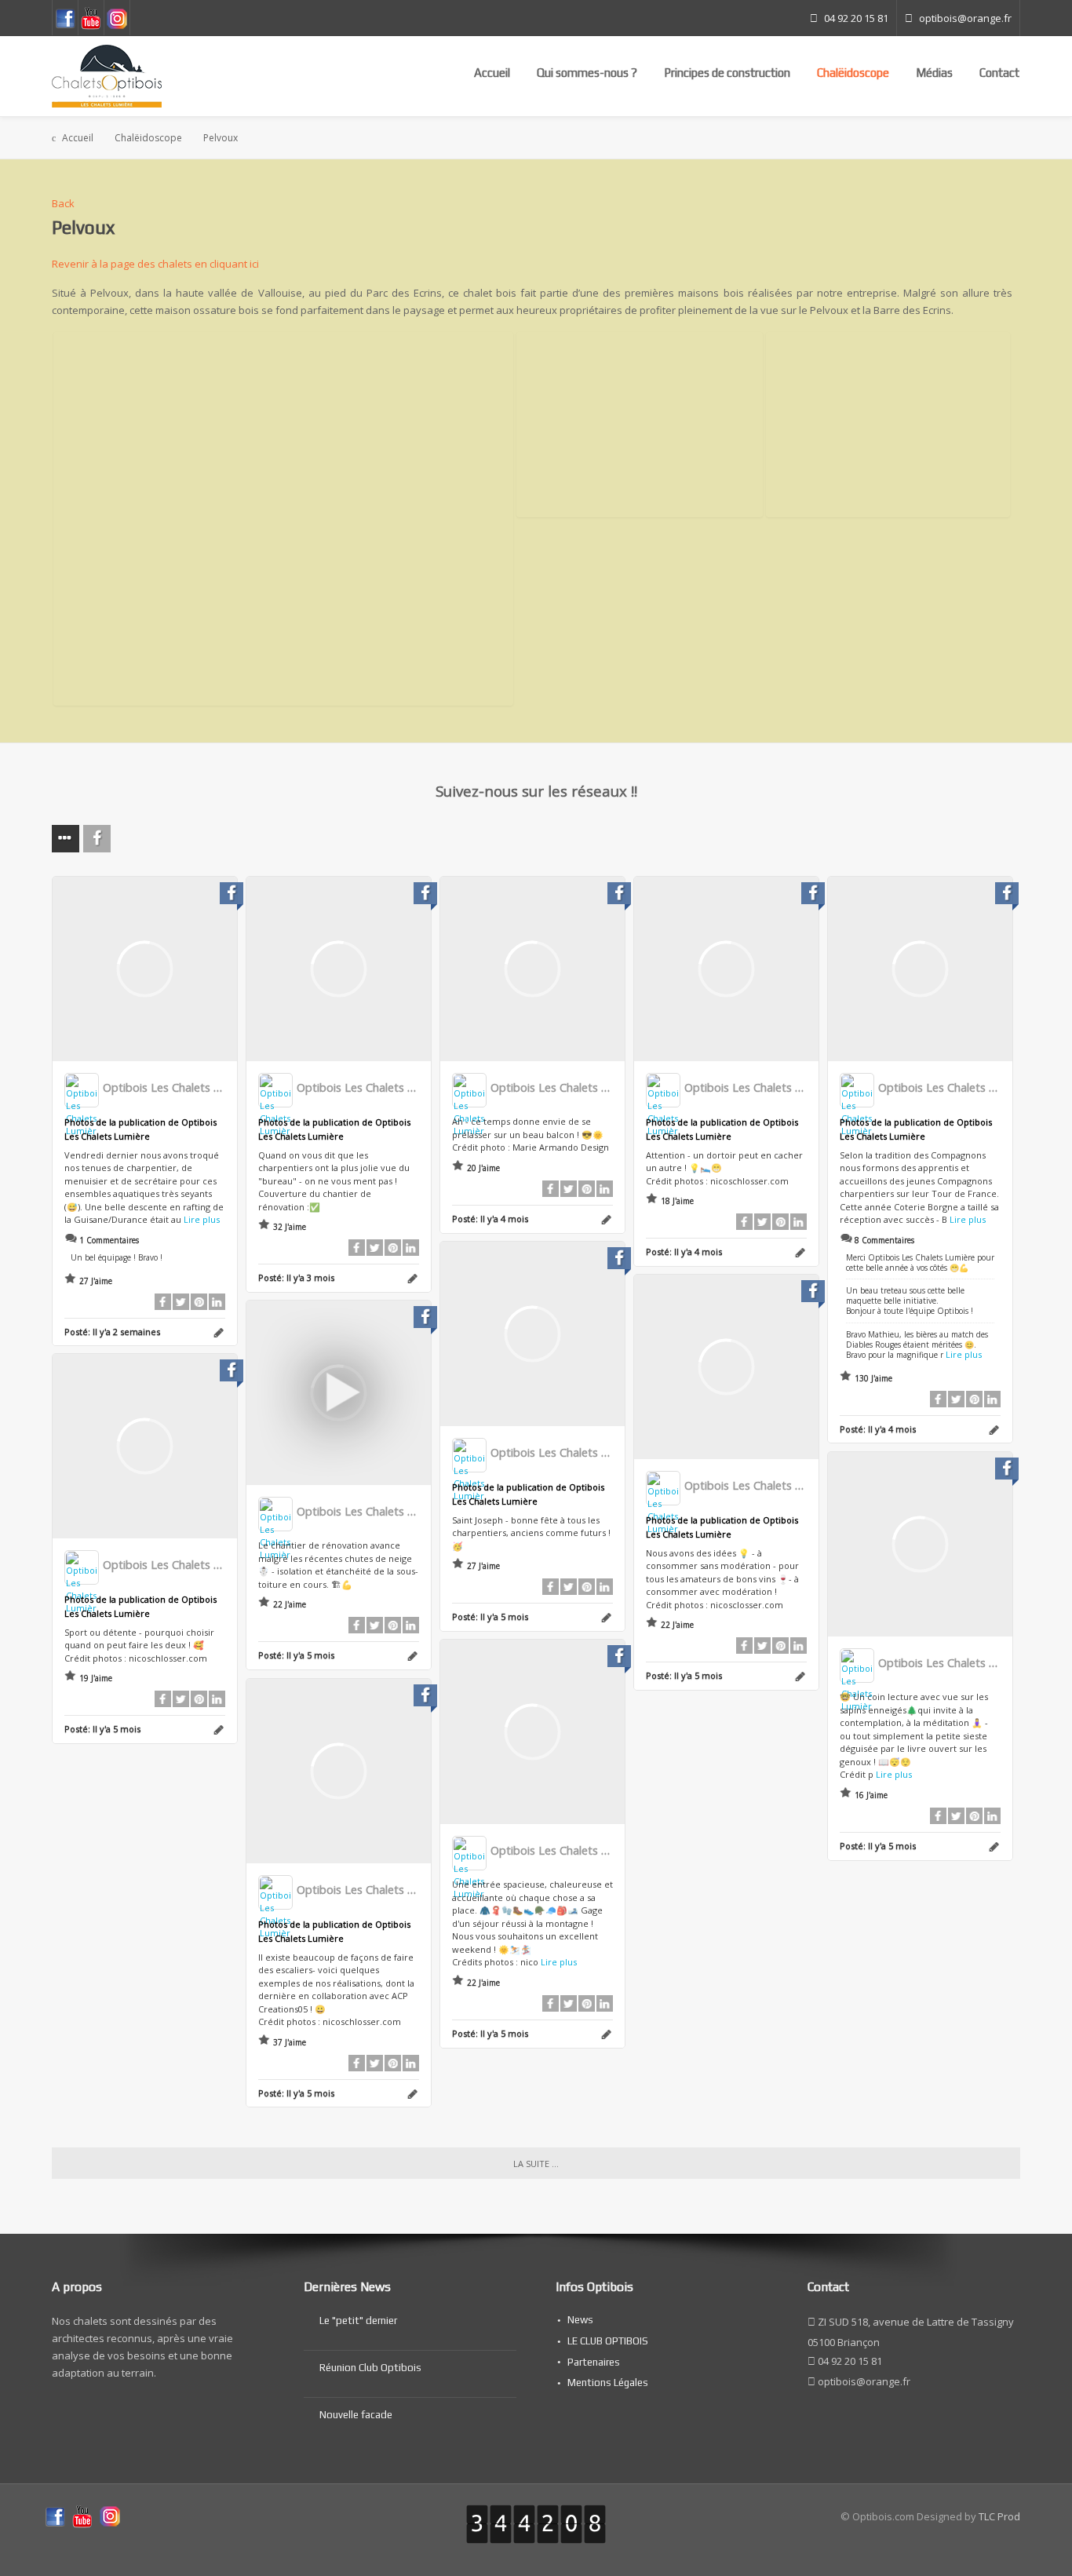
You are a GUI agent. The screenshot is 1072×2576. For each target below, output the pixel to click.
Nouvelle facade (356, 2415)
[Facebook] (65, 18)
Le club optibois (608, 2341)
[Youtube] (91, 18)
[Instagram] (117, 18)
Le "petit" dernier (358, 2321)
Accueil (492, 73)
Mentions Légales (608, 2383)
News (580, 2320)
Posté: (112, 1332)
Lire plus (202, 1219)
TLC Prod (999, 2516)
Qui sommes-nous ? (587, 73)
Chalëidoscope (853, 73)
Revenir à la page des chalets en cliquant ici (155, 264)
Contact (999, 73)
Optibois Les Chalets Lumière (179, 1087)
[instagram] (110, 2516)
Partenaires (594, 2362)
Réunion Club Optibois (370, 2368)
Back (63, 203)
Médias (934, 73)
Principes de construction (727, 73)
